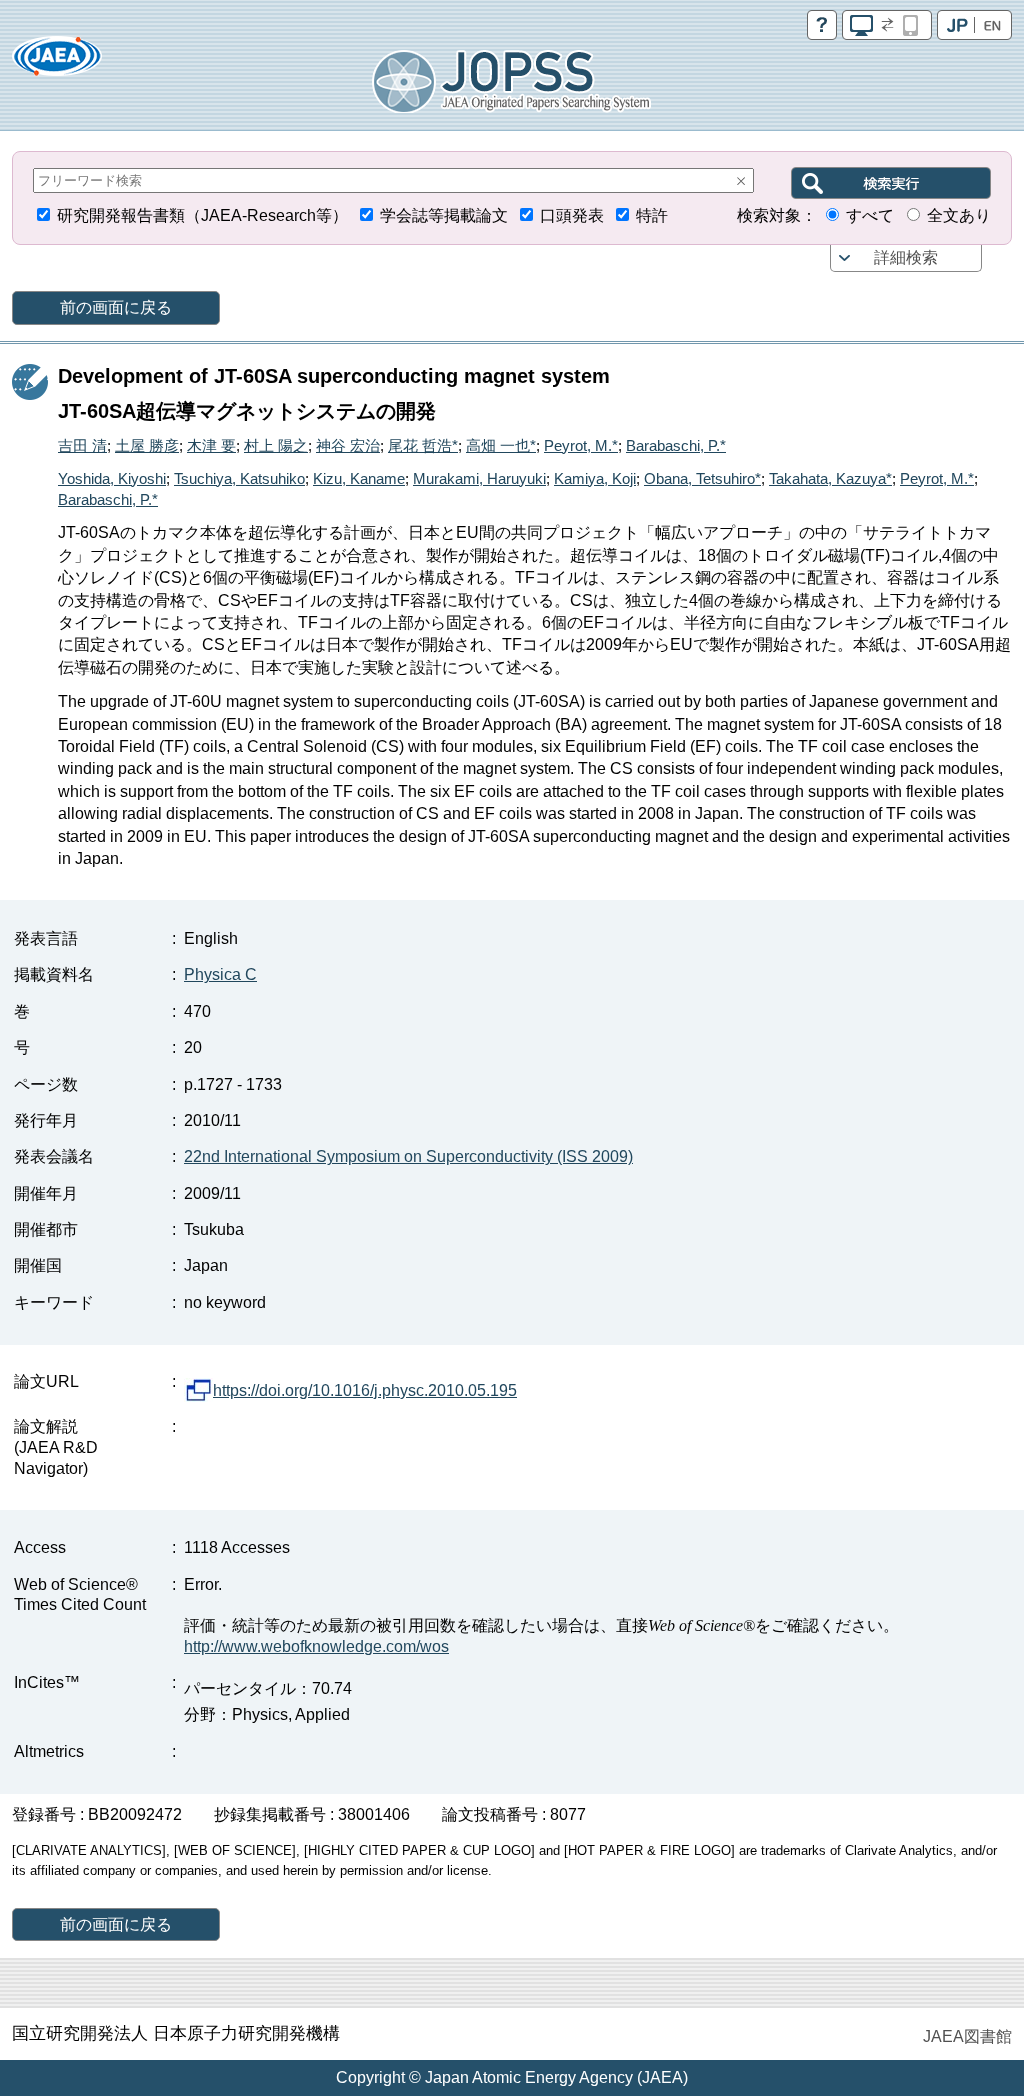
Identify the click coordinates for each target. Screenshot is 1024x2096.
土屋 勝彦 (147, 445)
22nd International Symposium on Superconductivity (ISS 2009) (408, 1156)
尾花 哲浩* (423, 445)
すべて (870, 215)
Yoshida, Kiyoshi (112, 478)
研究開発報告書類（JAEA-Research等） (202, 215)
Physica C (220, 974)
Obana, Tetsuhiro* (702, 478)
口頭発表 (572, 215)
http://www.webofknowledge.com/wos (316, 1646)
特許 (652, 215)
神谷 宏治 (348, 445)
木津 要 (211, 445)
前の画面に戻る (116, 307)
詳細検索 (906, 257)
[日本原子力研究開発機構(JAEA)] (57, 62)
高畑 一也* (501, 445)
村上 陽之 (276, 445)
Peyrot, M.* (581, 445)
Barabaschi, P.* (676, 445)
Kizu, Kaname (359, 478)
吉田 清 (82, 445)
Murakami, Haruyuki (479, 478)
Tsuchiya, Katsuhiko (239, 478)
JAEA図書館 (967, 2036)
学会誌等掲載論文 (444, 215)
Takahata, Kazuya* (830, 478)
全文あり (959, 215)
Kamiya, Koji (595, 478)
